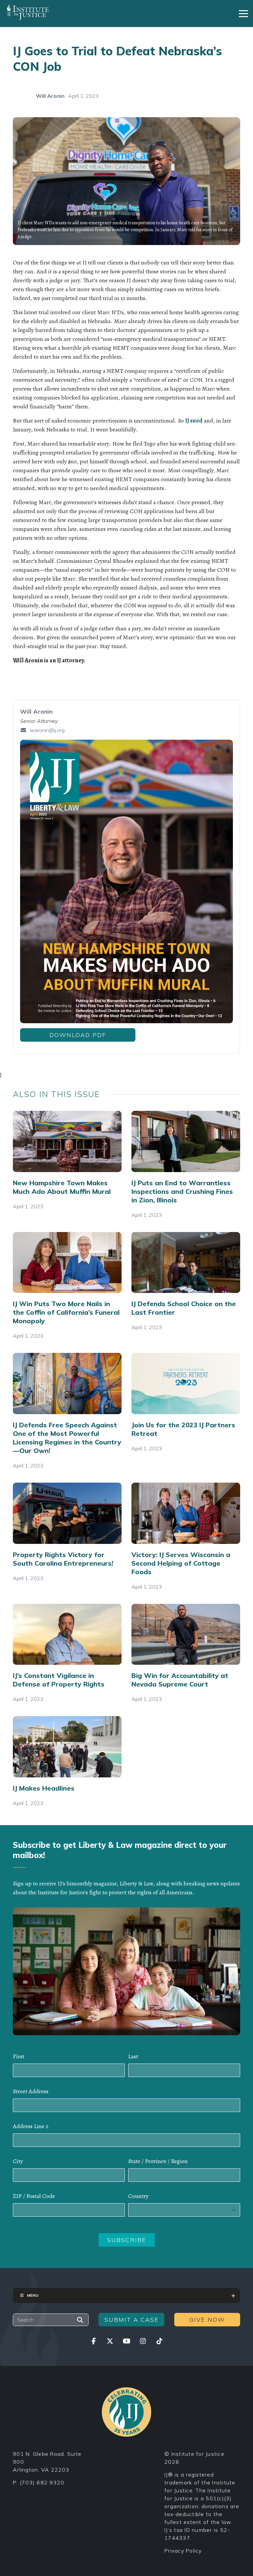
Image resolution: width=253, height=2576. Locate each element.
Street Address (31, 2091)
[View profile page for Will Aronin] (21, 96)
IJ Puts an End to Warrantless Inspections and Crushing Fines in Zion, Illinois (182, 1191)
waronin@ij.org (47, 730)
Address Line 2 (31, 2126)
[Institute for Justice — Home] (27, 12)
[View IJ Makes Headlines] (67, 1747)
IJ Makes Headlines (44, 1788)
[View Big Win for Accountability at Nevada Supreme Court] (186, 1634)
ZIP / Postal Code (34, 2196)
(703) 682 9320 (42, 2482)
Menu (33, 2295)
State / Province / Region (158, 2161)
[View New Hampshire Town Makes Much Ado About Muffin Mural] (67, 1141)
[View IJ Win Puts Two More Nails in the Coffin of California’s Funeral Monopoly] (67, 1263)
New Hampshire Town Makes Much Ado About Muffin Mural (62, 1187)
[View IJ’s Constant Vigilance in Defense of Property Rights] (67, 1634)
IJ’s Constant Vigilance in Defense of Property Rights (59, 1680)
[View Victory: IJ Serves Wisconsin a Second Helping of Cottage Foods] (186, 1513)
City (18, 2161)
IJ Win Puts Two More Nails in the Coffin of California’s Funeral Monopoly (66, 1312)
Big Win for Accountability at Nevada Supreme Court (180, 1680)
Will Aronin (50, 96)
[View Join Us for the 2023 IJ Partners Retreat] (186, 1384)
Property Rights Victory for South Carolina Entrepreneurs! (63, 1559)
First (19, 2056)
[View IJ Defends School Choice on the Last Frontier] (186, 1263)
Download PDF (78, 1035)
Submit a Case (132, 2320)
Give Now (207, 2320)
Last (133, 2056)
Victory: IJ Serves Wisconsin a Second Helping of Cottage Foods (181, 1563)
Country (138, 2196)
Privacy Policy (183, 2551)
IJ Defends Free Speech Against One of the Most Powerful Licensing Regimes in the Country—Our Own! (67, 1438)
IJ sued (194, 421)
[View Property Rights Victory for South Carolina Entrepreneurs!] (67, 1513)
